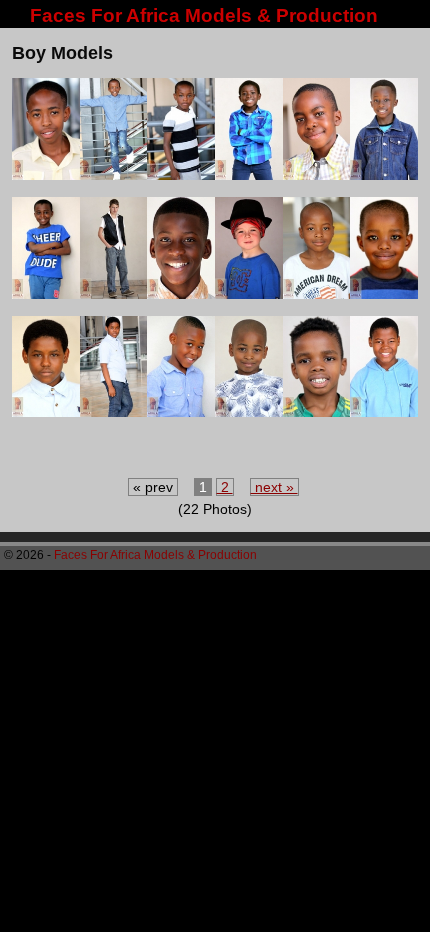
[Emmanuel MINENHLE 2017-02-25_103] (249, 174)
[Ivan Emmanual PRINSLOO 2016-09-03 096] (114, 293)
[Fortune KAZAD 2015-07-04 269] (317, 174)
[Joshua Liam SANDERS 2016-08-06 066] (249, 293)
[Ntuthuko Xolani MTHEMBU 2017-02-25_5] (384, 411)
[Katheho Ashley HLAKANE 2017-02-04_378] (114, 411)
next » (274, 487)
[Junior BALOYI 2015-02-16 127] (317, 293)
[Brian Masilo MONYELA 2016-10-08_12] (114, 174)
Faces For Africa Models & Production (204, 15)
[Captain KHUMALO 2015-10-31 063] (181, 174)
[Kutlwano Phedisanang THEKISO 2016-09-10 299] (181, 411)
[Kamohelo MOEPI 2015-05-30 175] (384, 293)
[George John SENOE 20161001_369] (384, 174)
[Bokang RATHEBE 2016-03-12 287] (46, 174)
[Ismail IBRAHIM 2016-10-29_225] (46, 293)
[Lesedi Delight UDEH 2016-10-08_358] (249, 411)
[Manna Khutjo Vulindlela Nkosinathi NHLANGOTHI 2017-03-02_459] (317, 411)
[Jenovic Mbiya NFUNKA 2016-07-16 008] (181, 293)
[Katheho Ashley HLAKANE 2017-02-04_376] (46, 411)
